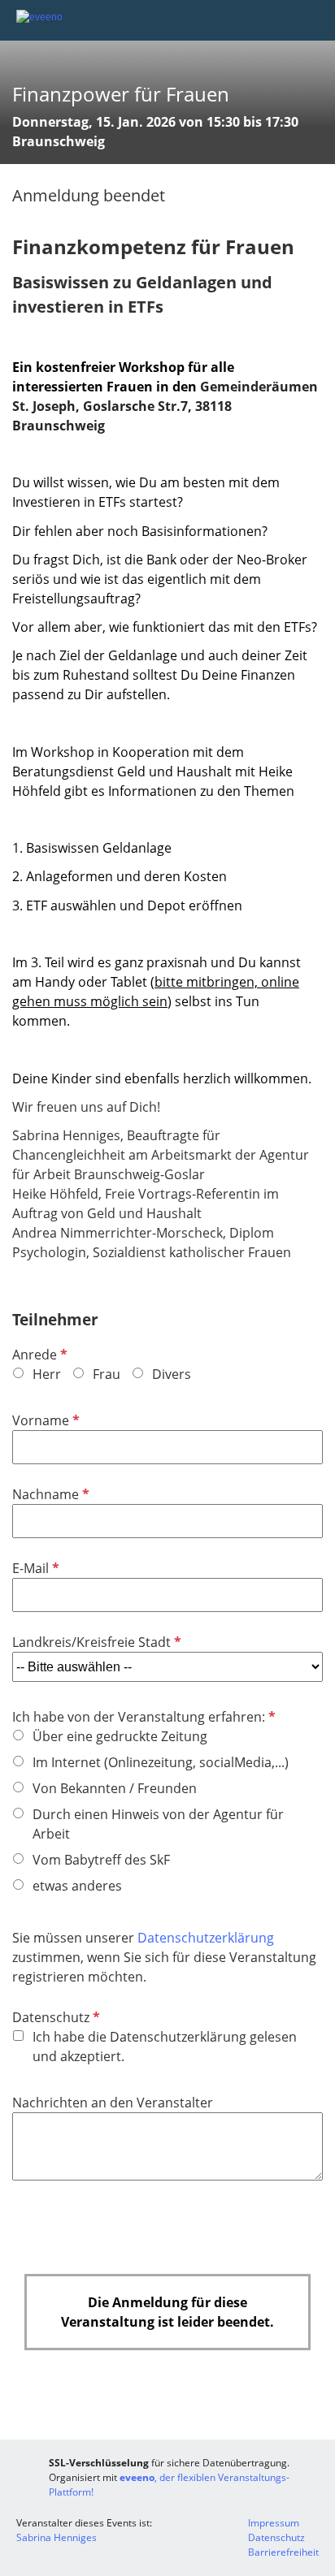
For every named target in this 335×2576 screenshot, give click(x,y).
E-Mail (34, 1568)
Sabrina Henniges (57, 2537)
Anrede (38, 1355)
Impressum (274, 2523)
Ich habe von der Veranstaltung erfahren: (142, 1717)
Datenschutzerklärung (206, 1938)
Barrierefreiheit (283, 2552)
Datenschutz (54, 2017)
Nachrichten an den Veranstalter (113, 2103)
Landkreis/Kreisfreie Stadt (95, 1642)
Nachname (49, 1494)
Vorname (44, 1420)
